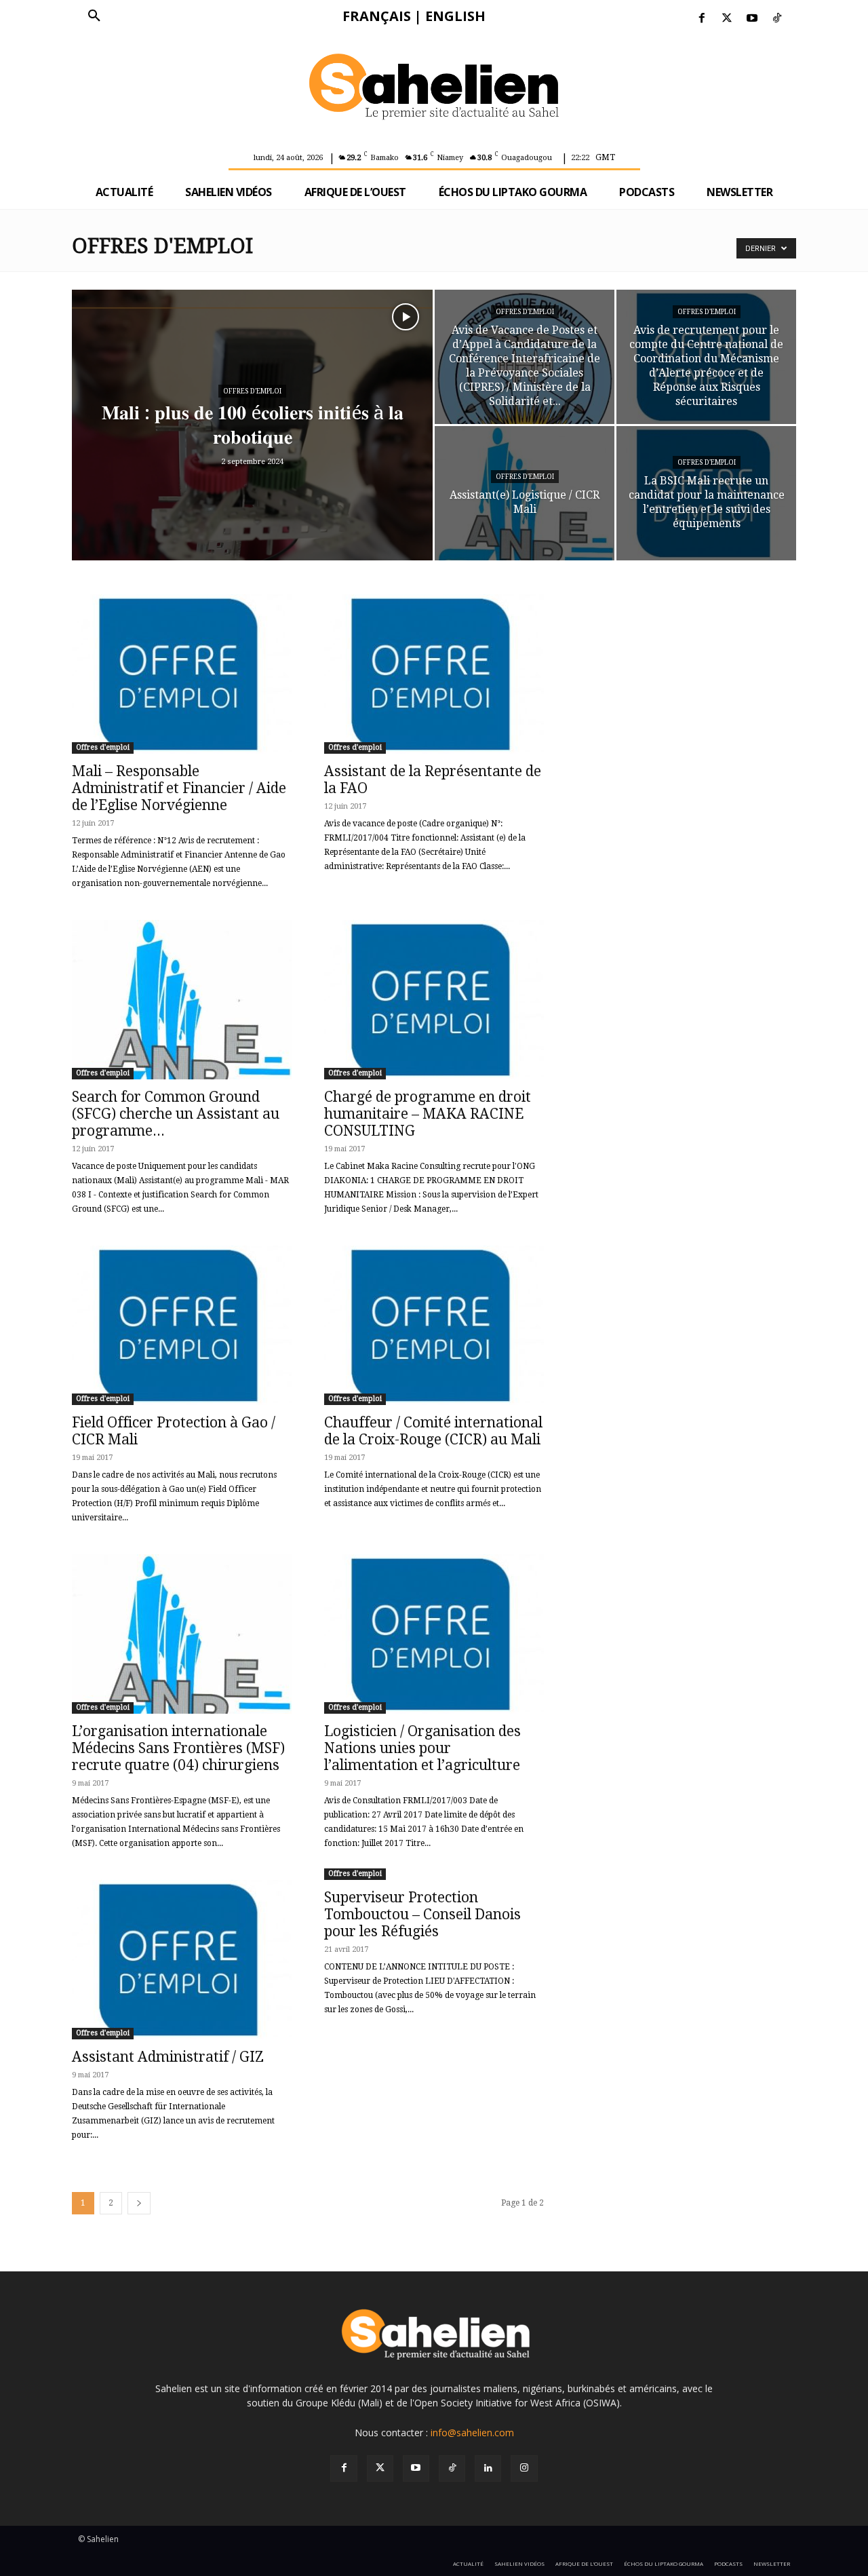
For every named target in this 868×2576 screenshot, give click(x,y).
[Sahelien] (434, 89)
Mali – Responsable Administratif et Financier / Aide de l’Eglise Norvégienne (179, 788)
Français (377, 16)
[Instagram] (524, 2468)
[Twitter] (727, 19)
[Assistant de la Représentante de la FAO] (434, 674)
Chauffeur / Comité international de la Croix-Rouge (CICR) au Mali (433, 1431)
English (455, 16)
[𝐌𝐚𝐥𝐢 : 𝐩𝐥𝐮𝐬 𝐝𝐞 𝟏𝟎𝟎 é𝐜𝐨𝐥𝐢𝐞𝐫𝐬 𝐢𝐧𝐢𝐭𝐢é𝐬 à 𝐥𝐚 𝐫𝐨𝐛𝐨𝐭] (252, 446)
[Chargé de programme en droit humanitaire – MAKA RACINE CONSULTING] (434, 1000)
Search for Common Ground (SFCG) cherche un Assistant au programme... (176, 1114)
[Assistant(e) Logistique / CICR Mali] (525, 493)
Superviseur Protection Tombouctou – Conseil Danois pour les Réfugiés (422, 1914)
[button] (94, 16)
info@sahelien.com (472, 2433)
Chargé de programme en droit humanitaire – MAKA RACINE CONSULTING (428, 1114)
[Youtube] (752, 19)
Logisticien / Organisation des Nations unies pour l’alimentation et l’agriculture (422, 1748)
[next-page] (139, 2203)
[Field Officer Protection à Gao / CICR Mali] (182, 1325)
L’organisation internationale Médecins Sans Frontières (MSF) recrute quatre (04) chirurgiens (178, 1748)
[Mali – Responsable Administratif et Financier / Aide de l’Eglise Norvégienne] (182, 674)
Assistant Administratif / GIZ (168, 2057)
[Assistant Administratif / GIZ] (182, 1960)
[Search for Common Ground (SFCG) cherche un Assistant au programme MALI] (182, 1000)
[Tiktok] (777, 19)
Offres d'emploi (252, 391)
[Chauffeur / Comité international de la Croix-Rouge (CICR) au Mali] (434, 1325)
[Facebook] (702, 19)
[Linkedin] (488, 2468)
